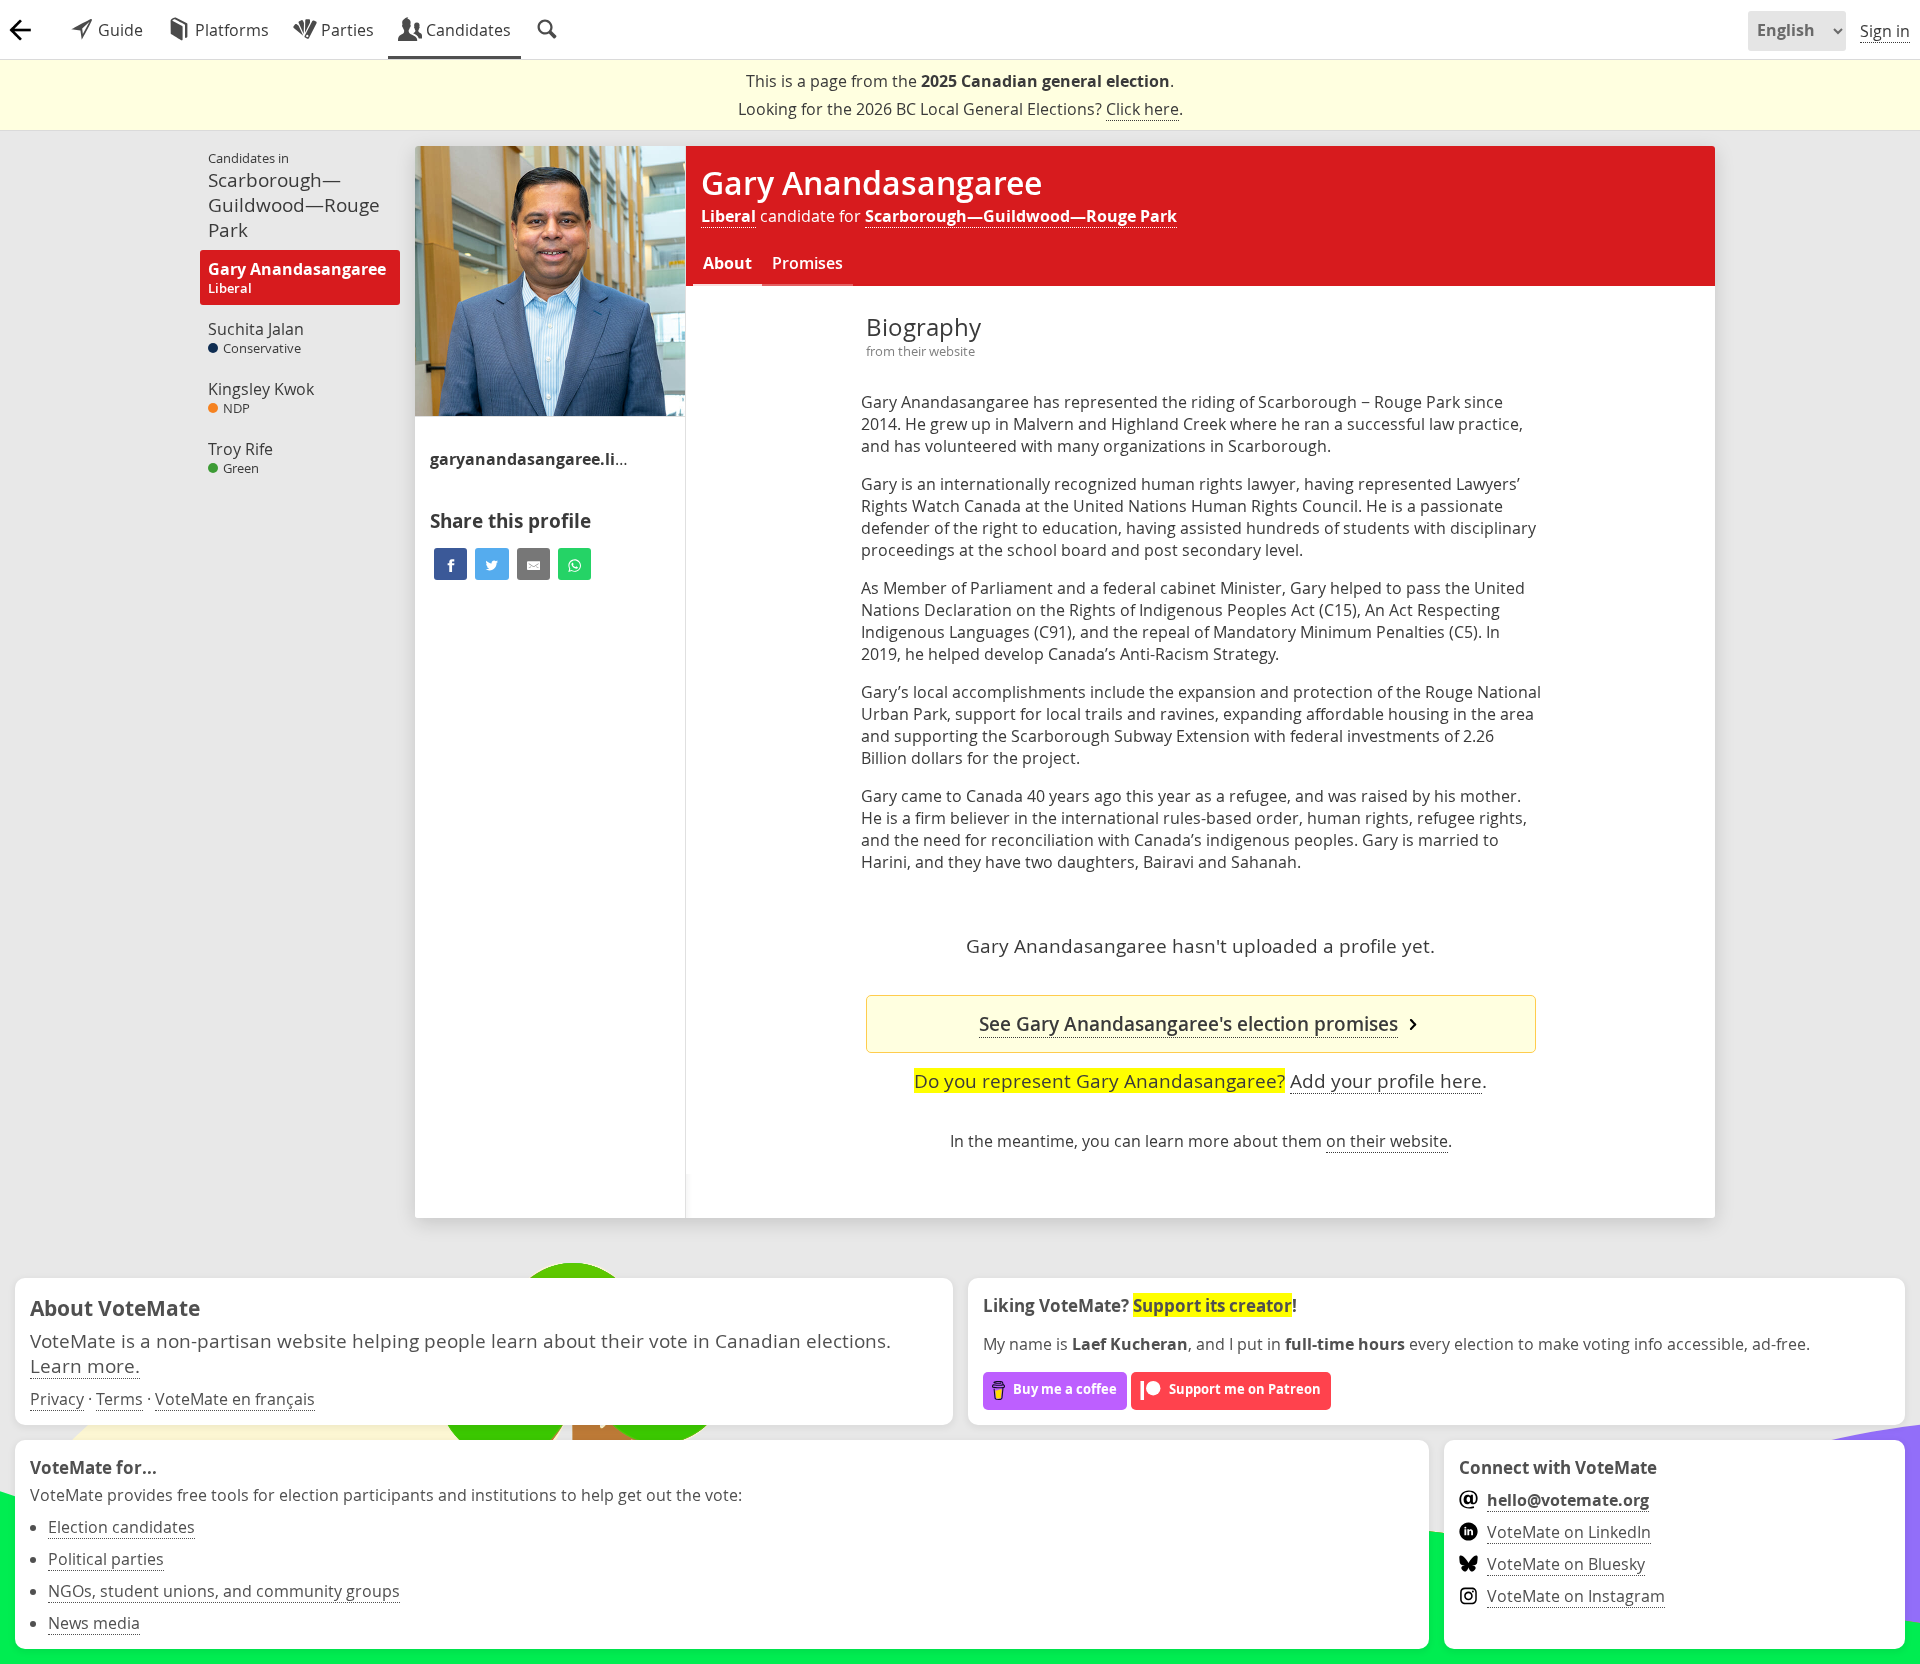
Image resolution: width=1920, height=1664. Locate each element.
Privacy (57, 1399)
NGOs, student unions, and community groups (224, 1591)
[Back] (20, 30)
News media (94, 1623)
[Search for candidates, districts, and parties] (547, 30)
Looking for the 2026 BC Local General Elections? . (960, 109)
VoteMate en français (235, 1399)
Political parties (106, 1559)
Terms (119, 1399)
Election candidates (121, 1527)
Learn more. (85, 1365)
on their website (1387, 1141)
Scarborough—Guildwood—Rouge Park (1021, 216)
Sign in (1885, 31)
